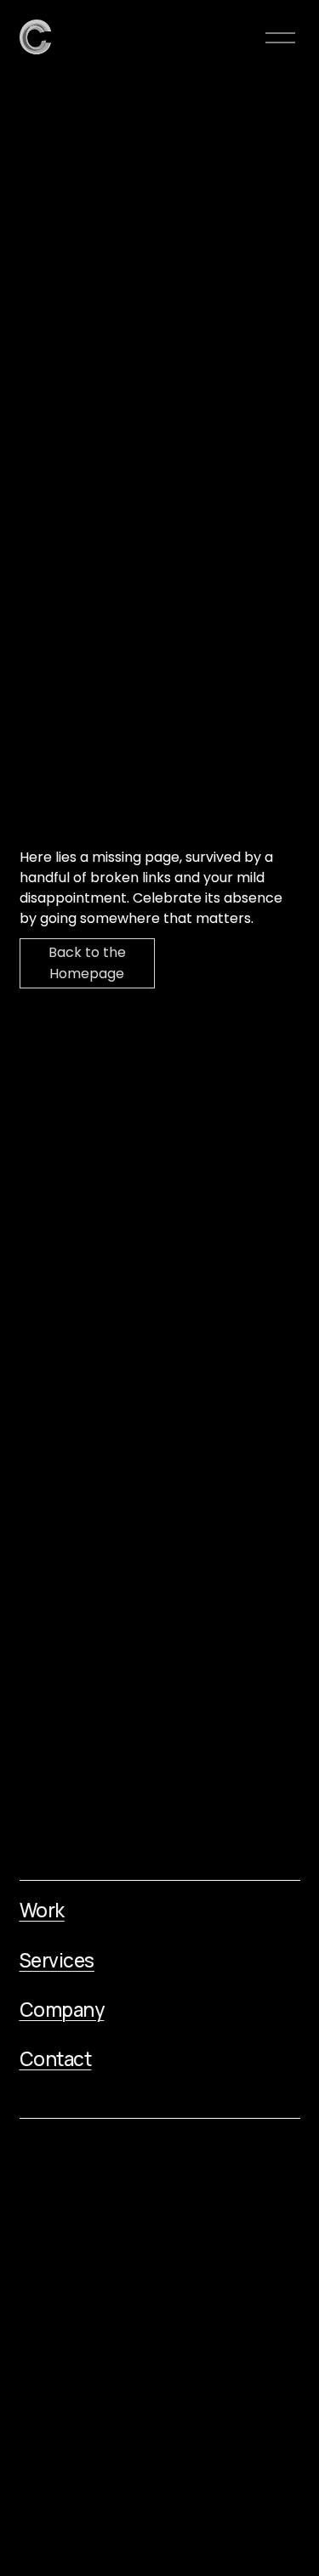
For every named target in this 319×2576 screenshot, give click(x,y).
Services (57, 1961)
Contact (56, 2059)
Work (42, 1911)
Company (62, 2010)
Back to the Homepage (87, 963)
